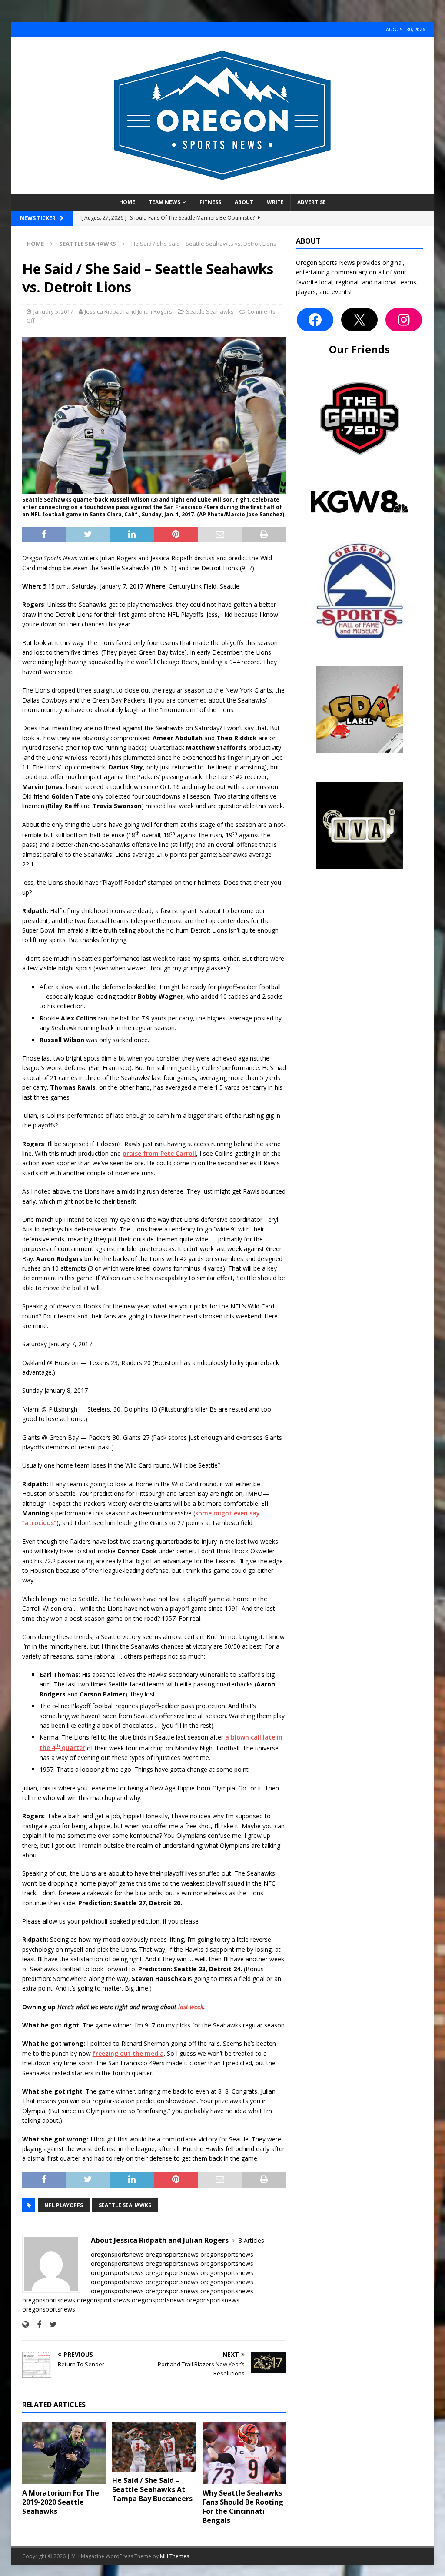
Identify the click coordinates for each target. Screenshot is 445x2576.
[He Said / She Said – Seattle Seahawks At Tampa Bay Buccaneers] (154, 2447)
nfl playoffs (64, 2205)
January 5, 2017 (53, 311)
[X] (359, 320)
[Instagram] (404, 320)
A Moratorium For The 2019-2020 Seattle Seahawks (61, 2502)
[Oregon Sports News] (222, 189)
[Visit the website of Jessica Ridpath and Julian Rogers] (25, 2324)
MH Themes (174, 2556)
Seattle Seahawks (210, 311)
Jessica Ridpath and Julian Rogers (128, 311)
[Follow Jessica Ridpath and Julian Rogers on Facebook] (36, 2324)
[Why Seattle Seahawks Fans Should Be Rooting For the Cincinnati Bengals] (244, 2453)
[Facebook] (315, 320)
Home (127, 202)
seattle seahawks (125, 2205)
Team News (164, 202)
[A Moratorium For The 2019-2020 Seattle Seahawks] (64, 2453)
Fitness (210, 202)
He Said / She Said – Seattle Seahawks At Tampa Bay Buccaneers (152, 2489)
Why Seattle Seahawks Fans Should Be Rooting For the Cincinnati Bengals (243, 2506)
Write (275, 202)
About (244, 202)
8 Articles (251, 2240)
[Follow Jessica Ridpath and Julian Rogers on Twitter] (50, 2324)
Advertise (312, 202)
